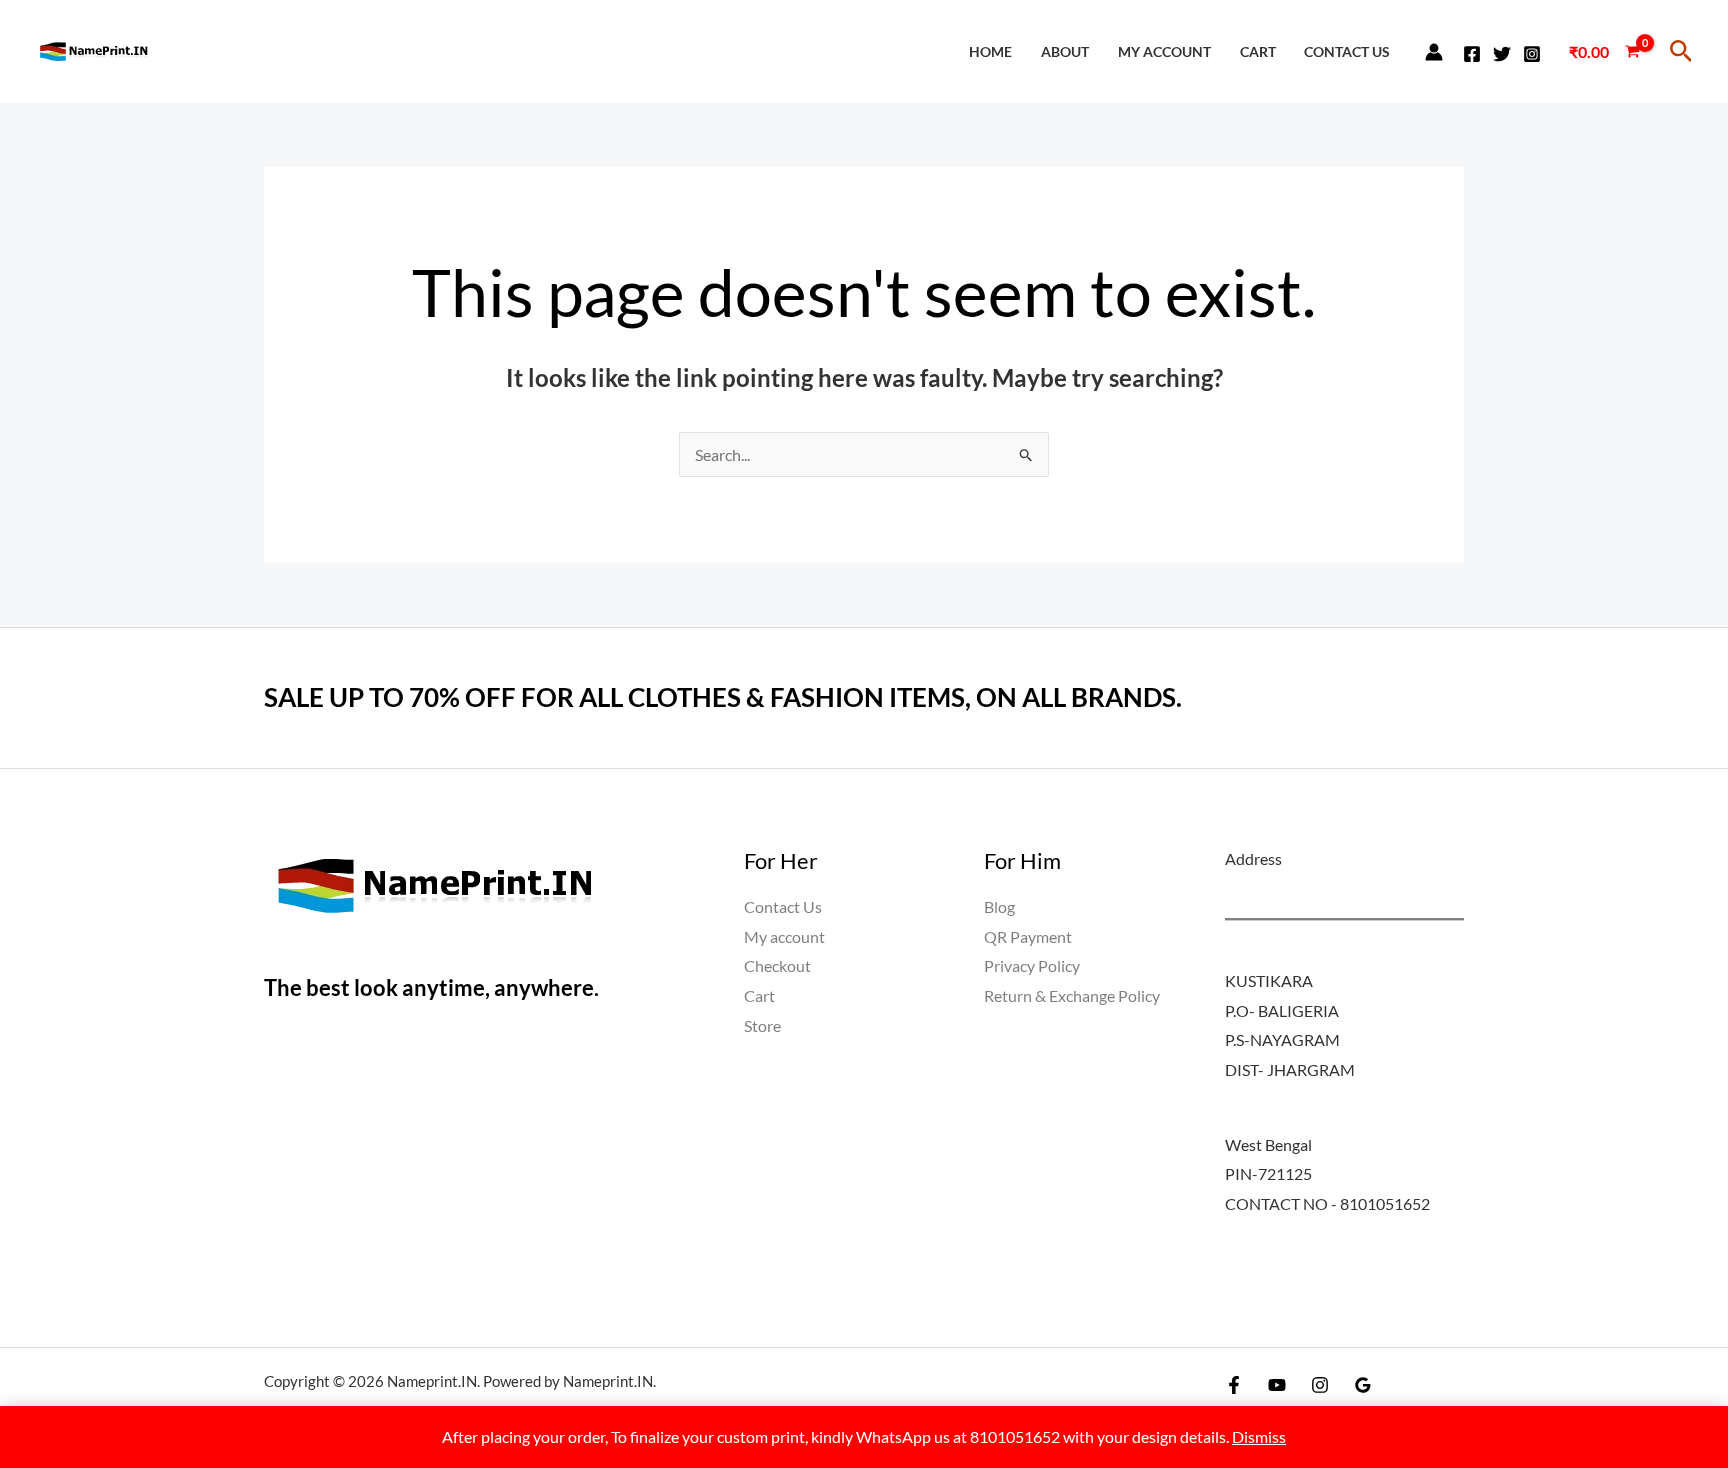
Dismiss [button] (1259, 1436)
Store (762, 1025)
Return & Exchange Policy (1072, 995)
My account (1164, 51)
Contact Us (1347, 51)
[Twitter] (1502, 54)
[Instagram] (1532, 54)
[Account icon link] (1434, 52)
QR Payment (1028, 936)
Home (990, 51)
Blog (999, 906)
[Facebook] (1472, 54)
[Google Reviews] (1363, 1385)
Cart (1258, 51)
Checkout (777, 965)
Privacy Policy (1032, 965)
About (1065, 51)
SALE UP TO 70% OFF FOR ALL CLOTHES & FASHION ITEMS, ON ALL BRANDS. (723, 697)
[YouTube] (1277, 1385)
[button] (1681, 51)
